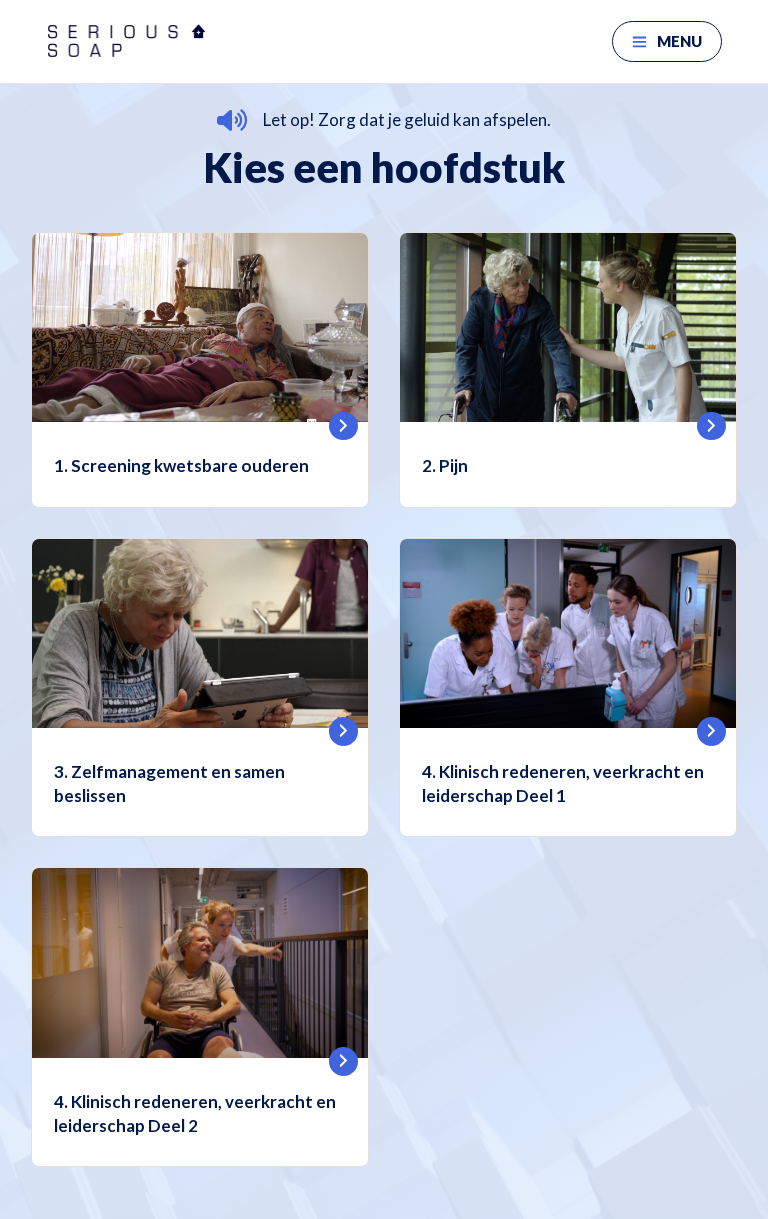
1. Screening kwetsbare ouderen (181, 465)
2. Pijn (445, 465)
